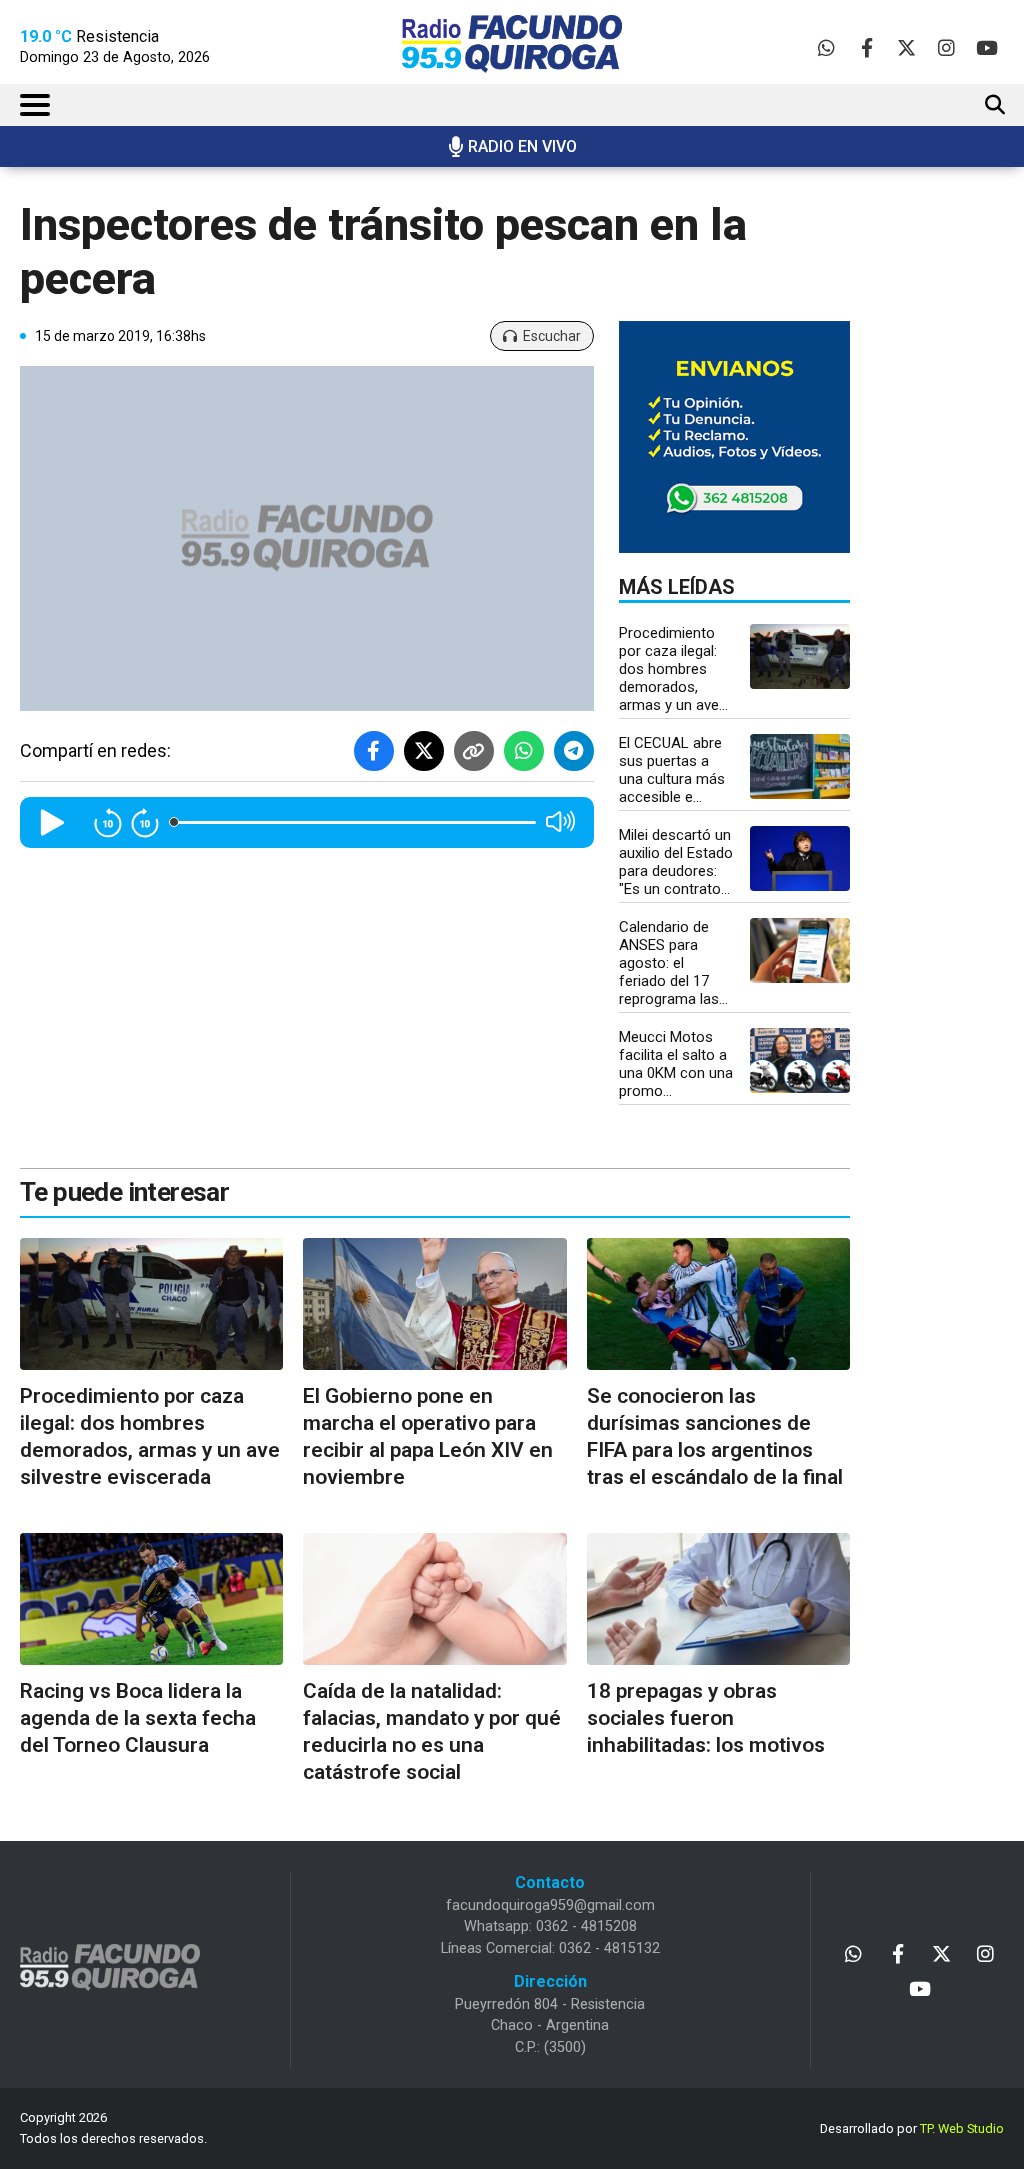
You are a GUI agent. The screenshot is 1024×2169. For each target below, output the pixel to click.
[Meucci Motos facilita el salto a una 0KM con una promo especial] (800, 1060)
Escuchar (552, 336)
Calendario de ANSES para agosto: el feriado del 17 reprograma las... (673, 963)
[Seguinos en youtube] (986, 47)
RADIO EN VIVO (522, 146)
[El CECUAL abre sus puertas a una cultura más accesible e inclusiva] (800, 766)
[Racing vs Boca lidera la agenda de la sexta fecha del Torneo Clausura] (151, 1599)
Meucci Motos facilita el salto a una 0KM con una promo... (676, 1064)
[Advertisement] (956, 515)
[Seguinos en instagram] (946, 47)
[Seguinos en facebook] (866, 47)
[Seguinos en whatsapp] (826, 47)
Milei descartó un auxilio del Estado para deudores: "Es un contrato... (676, 862)
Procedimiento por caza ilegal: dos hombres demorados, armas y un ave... (673, 669)
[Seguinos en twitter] (906, 47)
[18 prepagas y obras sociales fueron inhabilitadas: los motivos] (718, 1599)
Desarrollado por (912, 2128)
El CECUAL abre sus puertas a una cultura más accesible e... (672, 770)
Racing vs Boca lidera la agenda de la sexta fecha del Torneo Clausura (138, 1718)
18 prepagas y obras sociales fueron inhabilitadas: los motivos (706, 1718)
